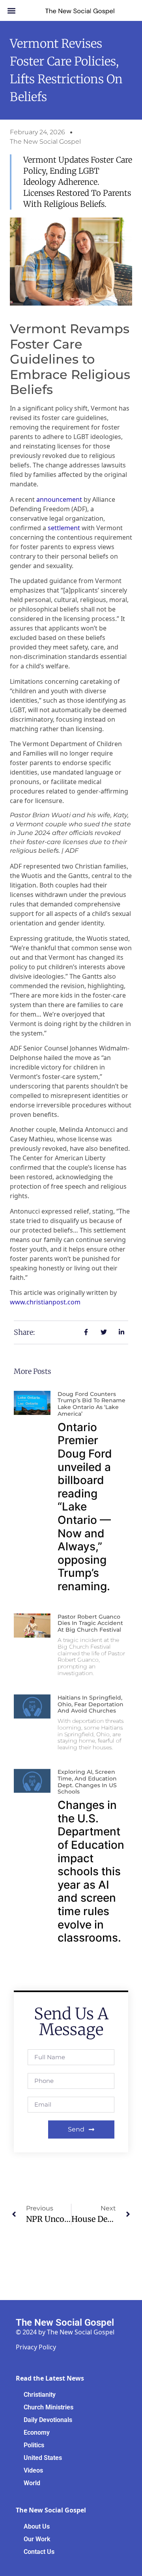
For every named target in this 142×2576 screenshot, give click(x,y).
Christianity (40, 2395)
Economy (37, 2432)
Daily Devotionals (48, 2420)
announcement (59, 499)
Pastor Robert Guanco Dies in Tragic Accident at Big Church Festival (90, 1623)
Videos (33, 2470)
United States (43, 2458)
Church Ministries (49, 2407)
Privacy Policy (36, 2347)
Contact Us (39, 2552)
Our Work (37, 2539)
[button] (12, 10)
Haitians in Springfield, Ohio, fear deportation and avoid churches (91, 1704)
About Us (37, 2526)
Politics (34, 2445)
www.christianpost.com (45, 1302)
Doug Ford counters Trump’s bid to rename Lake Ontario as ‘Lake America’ (92, 1404)
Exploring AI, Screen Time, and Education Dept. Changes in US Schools (87, 1782)
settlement (64, 528)
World (32, 2483)
